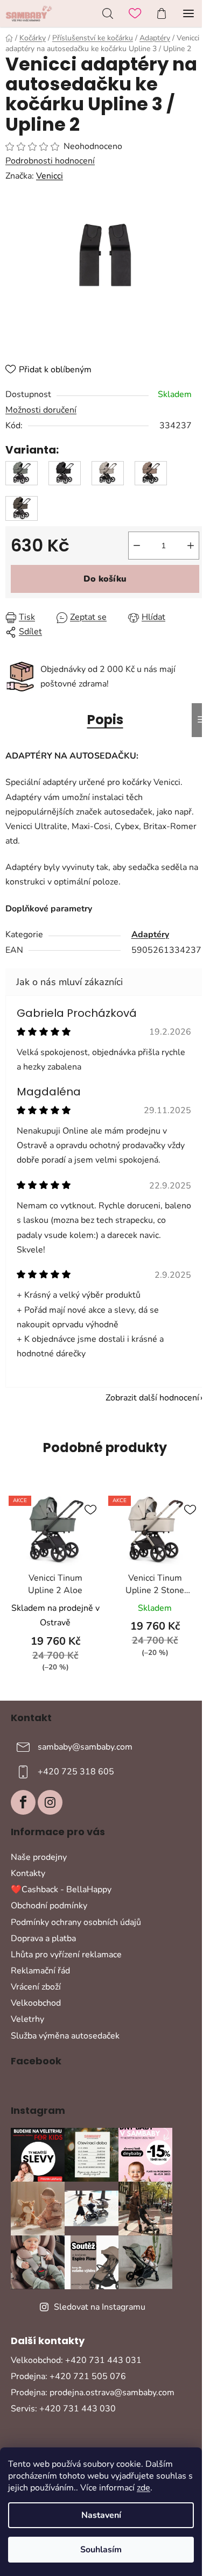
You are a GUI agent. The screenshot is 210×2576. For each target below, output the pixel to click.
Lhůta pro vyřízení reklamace (66, 1955)
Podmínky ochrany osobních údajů (76, 1922)
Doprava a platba (43, 1938)
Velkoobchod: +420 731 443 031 (76, 2360)
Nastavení (101, 2515)
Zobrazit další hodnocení (152, 1398)
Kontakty (28, 1873)
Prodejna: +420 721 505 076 (68, 2376)
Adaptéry (150, 935)
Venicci (50, 176)
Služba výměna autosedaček (65, 2036)
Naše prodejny (39, 1857)
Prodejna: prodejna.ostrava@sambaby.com (93, 2393)
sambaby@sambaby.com (85, 1747)
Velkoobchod (36, 2003)
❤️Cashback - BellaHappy (61, 1889)
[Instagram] (50, 1802)
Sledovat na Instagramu (100, 2307)
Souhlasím (101, 2550)
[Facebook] (23, 1802)
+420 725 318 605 (76, 1772)
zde (143, 2488)
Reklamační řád (40, 1971)
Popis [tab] (105, 720)
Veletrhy (27, 2019)
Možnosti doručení (41, 410)
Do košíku (105, 579)
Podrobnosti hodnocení (50, 161)
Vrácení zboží (36, 1987)
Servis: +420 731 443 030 (63, 2409)
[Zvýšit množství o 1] (191, 546)
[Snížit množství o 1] (137, 546)
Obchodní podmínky (49, 1906)
